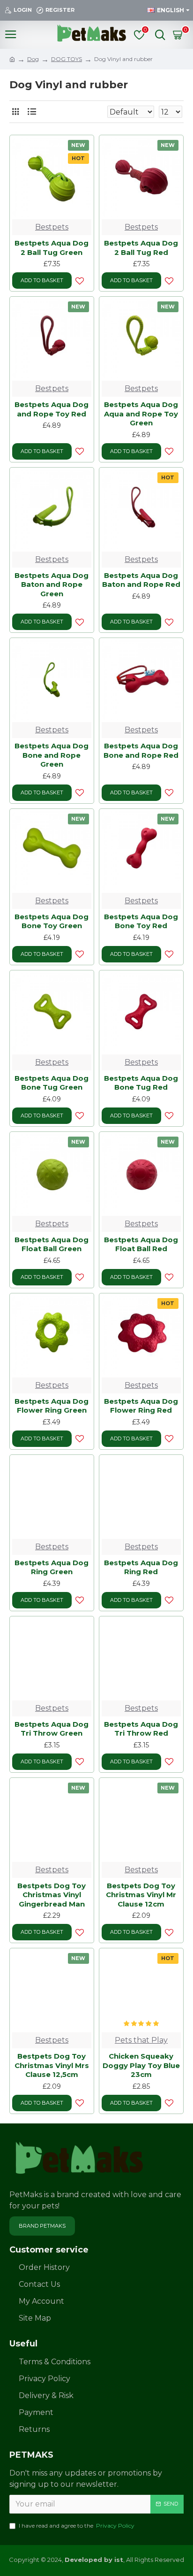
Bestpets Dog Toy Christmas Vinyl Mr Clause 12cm (141, 1895)
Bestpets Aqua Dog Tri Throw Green (52, 1729)
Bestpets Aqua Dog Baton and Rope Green (52, 584)
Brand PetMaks (42, 2226)
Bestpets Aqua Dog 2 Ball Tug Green (52, 248)
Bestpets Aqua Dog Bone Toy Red (141, 921)
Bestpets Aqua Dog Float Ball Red (141, 1244)
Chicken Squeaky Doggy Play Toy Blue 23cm (141, 2065)
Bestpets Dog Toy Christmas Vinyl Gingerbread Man (52, 1895)
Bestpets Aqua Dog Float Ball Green (52, 1244)
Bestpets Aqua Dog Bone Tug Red (141, 1083)
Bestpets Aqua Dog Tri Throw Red (141, 1729)
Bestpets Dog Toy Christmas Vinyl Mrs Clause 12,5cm (52, 2065)
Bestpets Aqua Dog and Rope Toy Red (52, 409)
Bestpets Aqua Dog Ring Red (141, 1567)
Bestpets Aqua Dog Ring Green (52, 1567)
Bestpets (52, 227)
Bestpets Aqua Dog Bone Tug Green (52, 1083)
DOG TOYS (67, 59)
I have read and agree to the (77, 2526)
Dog (33, 59)
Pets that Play (141, 2040)
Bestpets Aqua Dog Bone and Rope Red (141, 750)
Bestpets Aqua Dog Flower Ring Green (52, 1406)
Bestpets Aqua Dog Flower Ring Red (141, 1406)
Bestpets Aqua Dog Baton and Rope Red (141, 580)
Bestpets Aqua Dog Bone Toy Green (52, 921)
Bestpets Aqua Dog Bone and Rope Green (52, 755)
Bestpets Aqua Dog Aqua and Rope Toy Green (141, 414)
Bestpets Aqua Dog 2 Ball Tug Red (141, 248)
